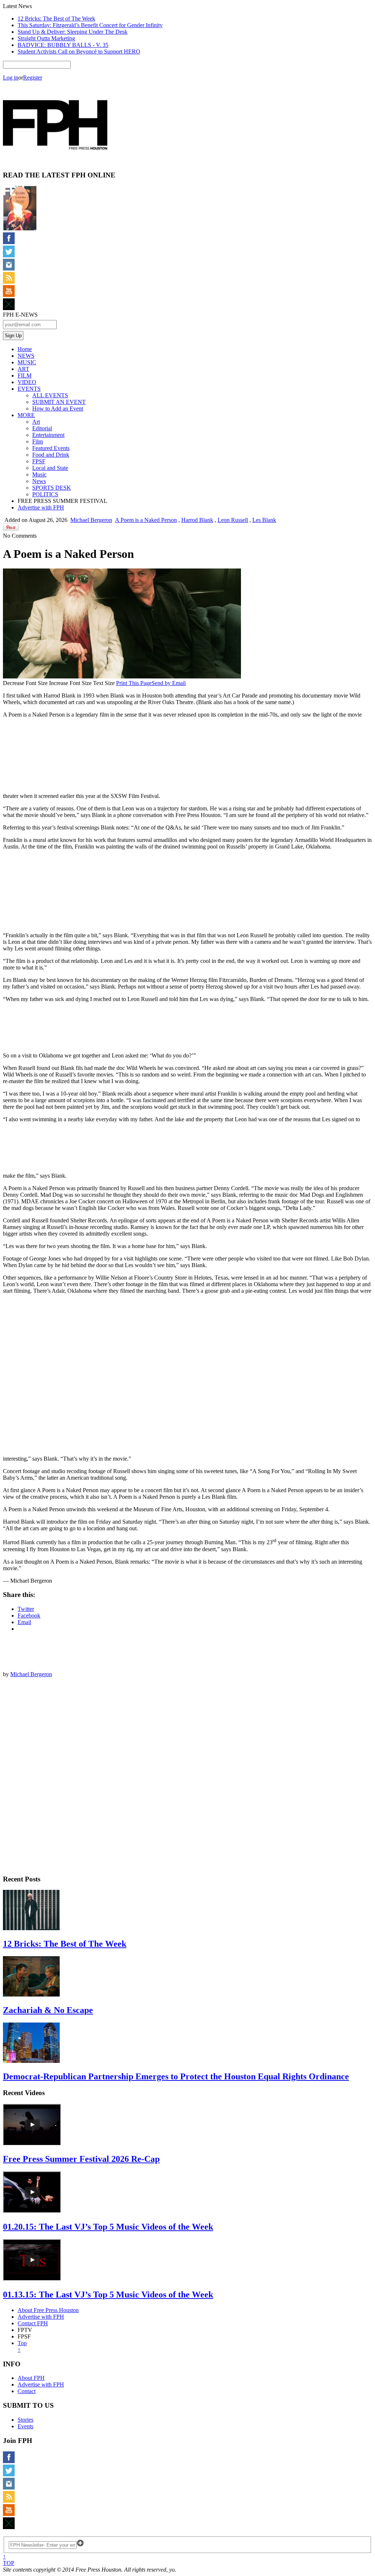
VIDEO (27, 382)
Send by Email (169, 683)
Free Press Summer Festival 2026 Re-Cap (81, 2159)
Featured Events (51, 448)
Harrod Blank (197, 520)
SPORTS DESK (52, 488)
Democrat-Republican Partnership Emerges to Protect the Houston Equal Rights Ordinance (176, 2076)
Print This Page (134, 683)
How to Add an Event (58, 409)
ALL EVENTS (50, 395)
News (39, 481)
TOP (9, 2560)
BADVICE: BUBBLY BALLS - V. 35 (63, 45)
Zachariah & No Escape (48, 2010)
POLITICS (45, 494)
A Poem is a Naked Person (146, 520)
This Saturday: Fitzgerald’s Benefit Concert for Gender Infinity (90, 25)
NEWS (26, 356)
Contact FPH (33, 2323)
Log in (11, 78)
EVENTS (29, 389)
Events (25, 2426)
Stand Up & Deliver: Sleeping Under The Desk (73, 32)
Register (33, 78)
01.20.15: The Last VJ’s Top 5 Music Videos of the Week (108, 2227)
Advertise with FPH (41, 507)
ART (23, 369)
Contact (27, 2391)
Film (38, 441)
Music (39, 474)
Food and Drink (51, 455)
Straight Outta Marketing (46, 38)
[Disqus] (187, 1775)
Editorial (42, 428)
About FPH (31, 2378)
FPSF (39, 461)
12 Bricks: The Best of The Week (56, 19)
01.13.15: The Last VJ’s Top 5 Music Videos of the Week (108, 2295)
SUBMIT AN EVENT (59, 402)
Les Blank (264, 520)
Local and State (50, 468)
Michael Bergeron (91, 520)
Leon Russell (233, 520)
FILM (25, 376)
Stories (25, 2420)
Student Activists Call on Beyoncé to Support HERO (79, 51)
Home (25, 349)
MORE (26, 415)
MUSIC (27, 362)
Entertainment (48, 435)
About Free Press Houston (48, 2310)
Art (36, 422)
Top (22, 2346)
